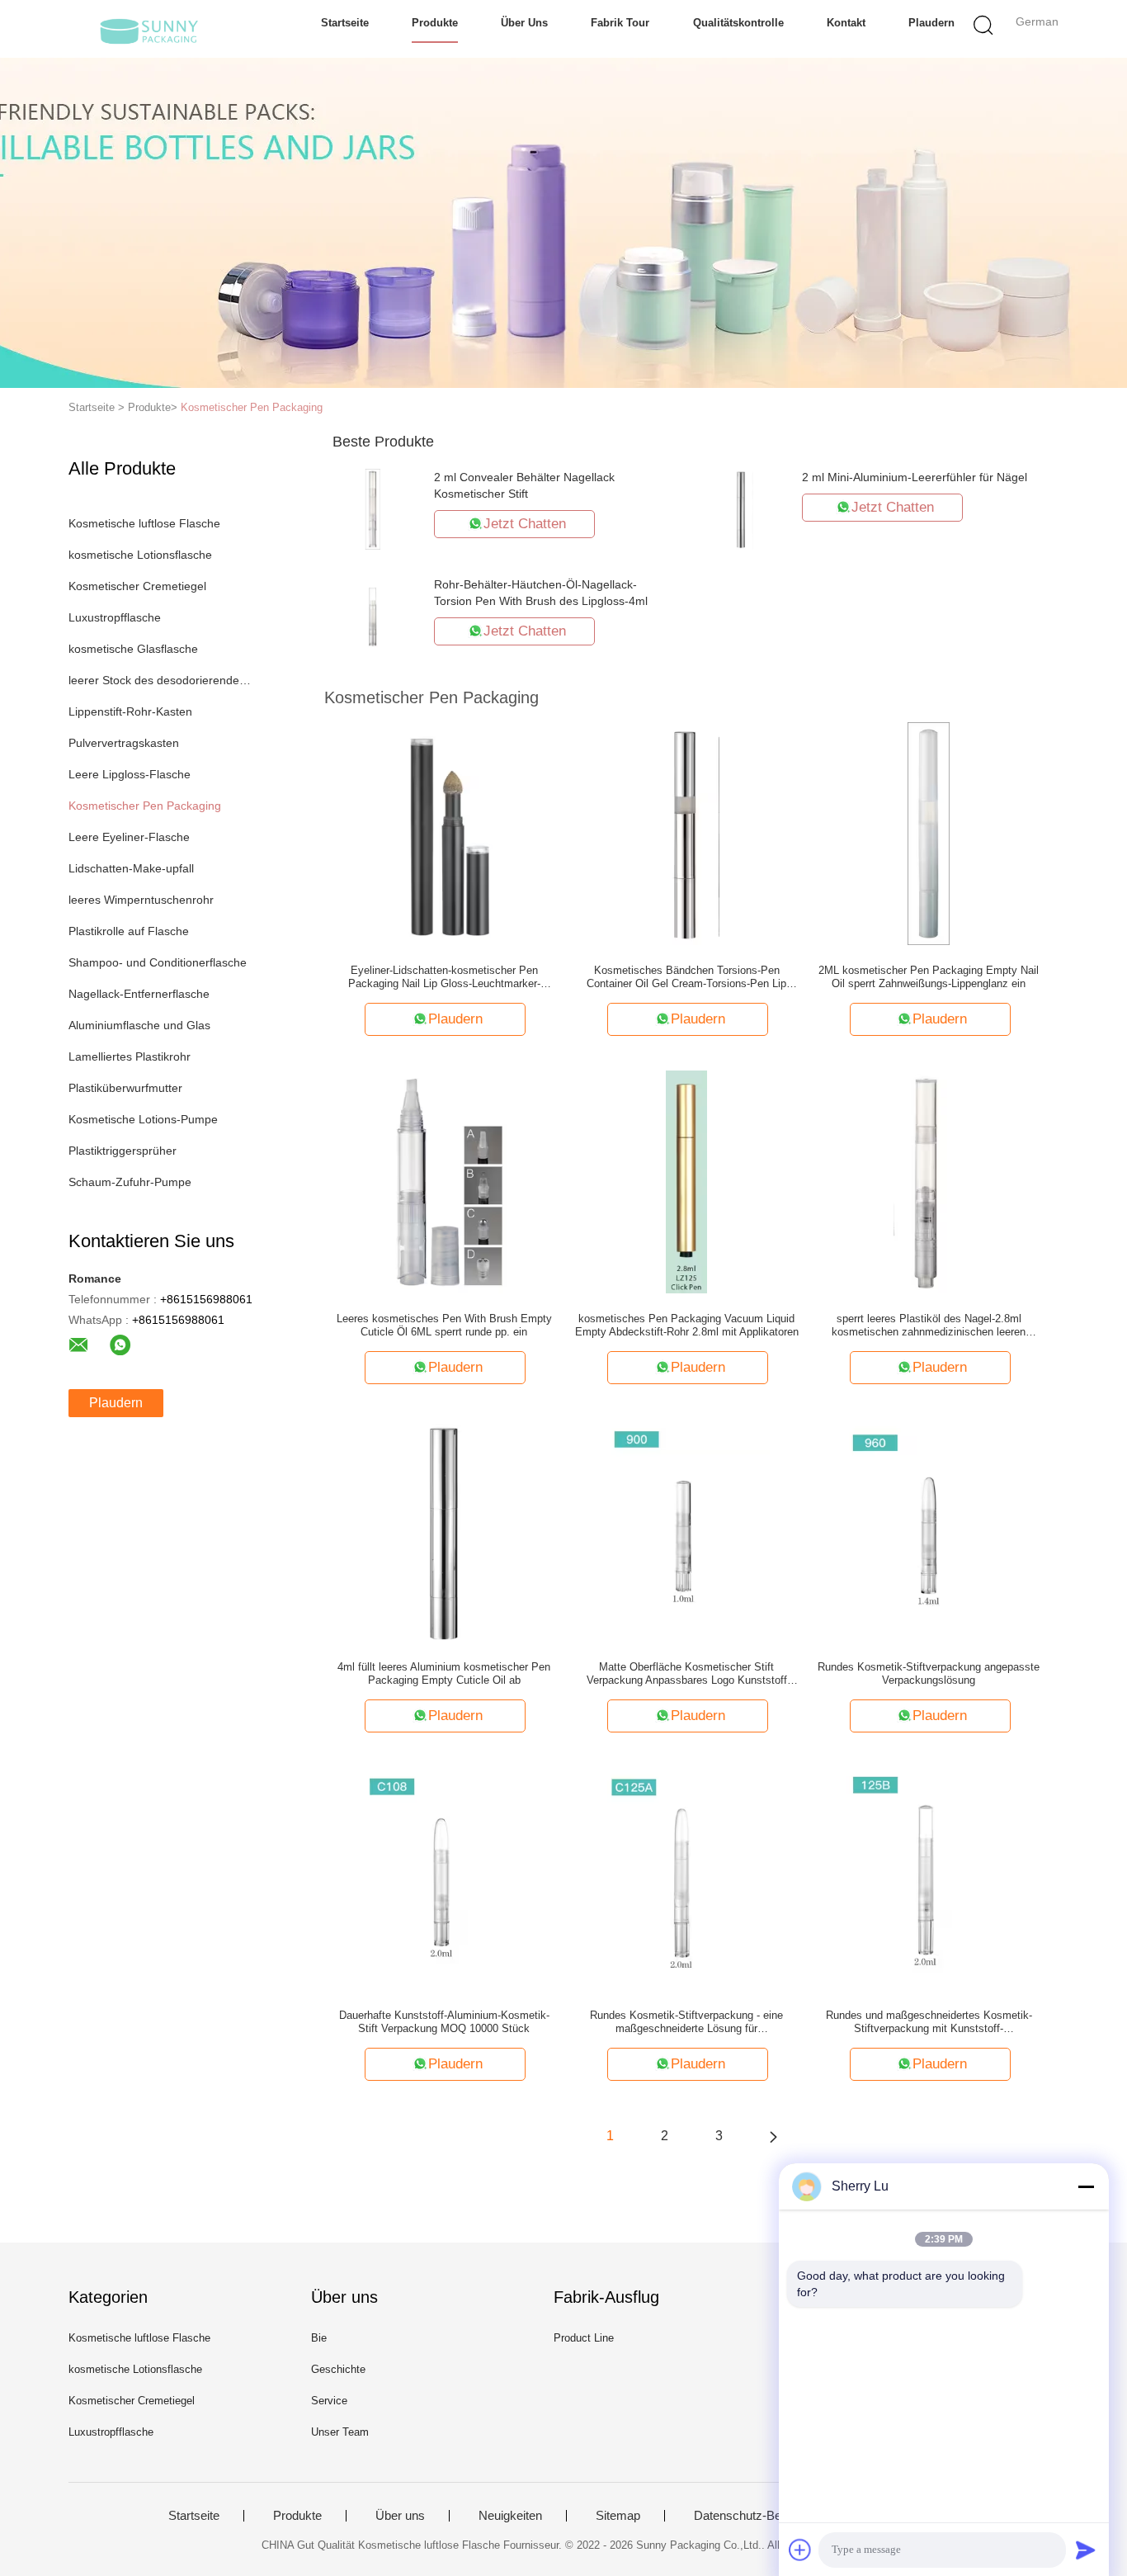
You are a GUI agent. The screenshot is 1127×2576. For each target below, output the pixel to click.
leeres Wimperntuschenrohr (141, 900)
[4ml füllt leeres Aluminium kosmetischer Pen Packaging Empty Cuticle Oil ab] (445, 1529)
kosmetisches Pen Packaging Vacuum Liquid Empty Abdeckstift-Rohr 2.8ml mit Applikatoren (687, 1325)
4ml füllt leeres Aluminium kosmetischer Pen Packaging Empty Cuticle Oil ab (444, 1673)
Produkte (435, 23)
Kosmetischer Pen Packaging (252, 407)
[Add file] (800, 2550)
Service (329, 2401)
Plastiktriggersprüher (123, 1151)
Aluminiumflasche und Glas (139, 1025)
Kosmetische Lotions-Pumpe (143, 1119)
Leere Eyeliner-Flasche (129, 837)
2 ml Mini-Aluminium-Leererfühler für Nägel (915, 477)
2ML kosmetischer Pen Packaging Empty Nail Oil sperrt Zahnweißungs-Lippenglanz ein (929, 977)
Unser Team (340, 2432)
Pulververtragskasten (124, 743)
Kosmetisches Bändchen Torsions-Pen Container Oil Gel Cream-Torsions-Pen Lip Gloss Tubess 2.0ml (686, 977)
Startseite (345, 23)
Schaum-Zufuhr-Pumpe (130, 1182)
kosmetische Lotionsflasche (140, 555)
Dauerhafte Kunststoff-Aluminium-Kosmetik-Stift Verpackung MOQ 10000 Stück (444, 2022)
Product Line (584, 2338)
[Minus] (1086, 2186)
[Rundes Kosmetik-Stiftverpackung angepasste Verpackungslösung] (929, 1529)
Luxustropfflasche (115, 617)
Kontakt (846, 23)
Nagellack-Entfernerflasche (139, 994)
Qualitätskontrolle (738, 23)
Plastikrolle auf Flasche (129, 931)
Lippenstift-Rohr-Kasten (130, 711)
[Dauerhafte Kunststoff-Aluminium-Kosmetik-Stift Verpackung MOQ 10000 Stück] (444, 1878)
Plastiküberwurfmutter (125, 1088)
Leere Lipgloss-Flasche (130, 774)
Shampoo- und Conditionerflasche (158, 962)
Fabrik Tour (620, 23)
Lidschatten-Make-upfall (131, 868)
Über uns (524, 23)
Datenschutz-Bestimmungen (771, 2516)
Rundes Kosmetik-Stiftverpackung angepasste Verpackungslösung (929, 1673)
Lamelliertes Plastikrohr (130, 1056)
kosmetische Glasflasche (133, 649)
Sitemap (618, 2516)
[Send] (1086, 2550)
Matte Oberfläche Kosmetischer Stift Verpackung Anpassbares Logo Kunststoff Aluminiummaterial (687, 1674)
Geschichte (338, 2369)
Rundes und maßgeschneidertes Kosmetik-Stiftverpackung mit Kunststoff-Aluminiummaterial (929, 2022)
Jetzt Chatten (525, 524)
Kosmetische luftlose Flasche (144, 523)
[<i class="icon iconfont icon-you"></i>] (773, 2136)
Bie (319, 2338)
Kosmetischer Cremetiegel (137, 586)
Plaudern (931, 23)
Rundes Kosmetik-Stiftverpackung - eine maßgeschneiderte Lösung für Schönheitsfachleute (686, 2022)
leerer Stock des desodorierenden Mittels (162, 680)
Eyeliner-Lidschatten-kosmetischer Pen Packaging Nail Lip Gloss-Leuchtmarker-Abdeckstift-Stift (444, 977)
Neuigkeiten (510, 2516)
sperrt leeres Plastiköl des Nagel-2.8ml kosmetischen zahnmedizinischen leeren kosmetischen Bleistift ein (929, 1326)
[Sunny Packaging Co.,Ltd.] (149, 29)
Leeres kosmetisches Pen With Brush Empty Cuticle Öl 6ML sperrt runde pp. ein (444, 1325)
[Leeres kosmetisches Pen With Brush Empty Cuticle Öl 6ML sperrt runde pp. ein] (444, 1181)
